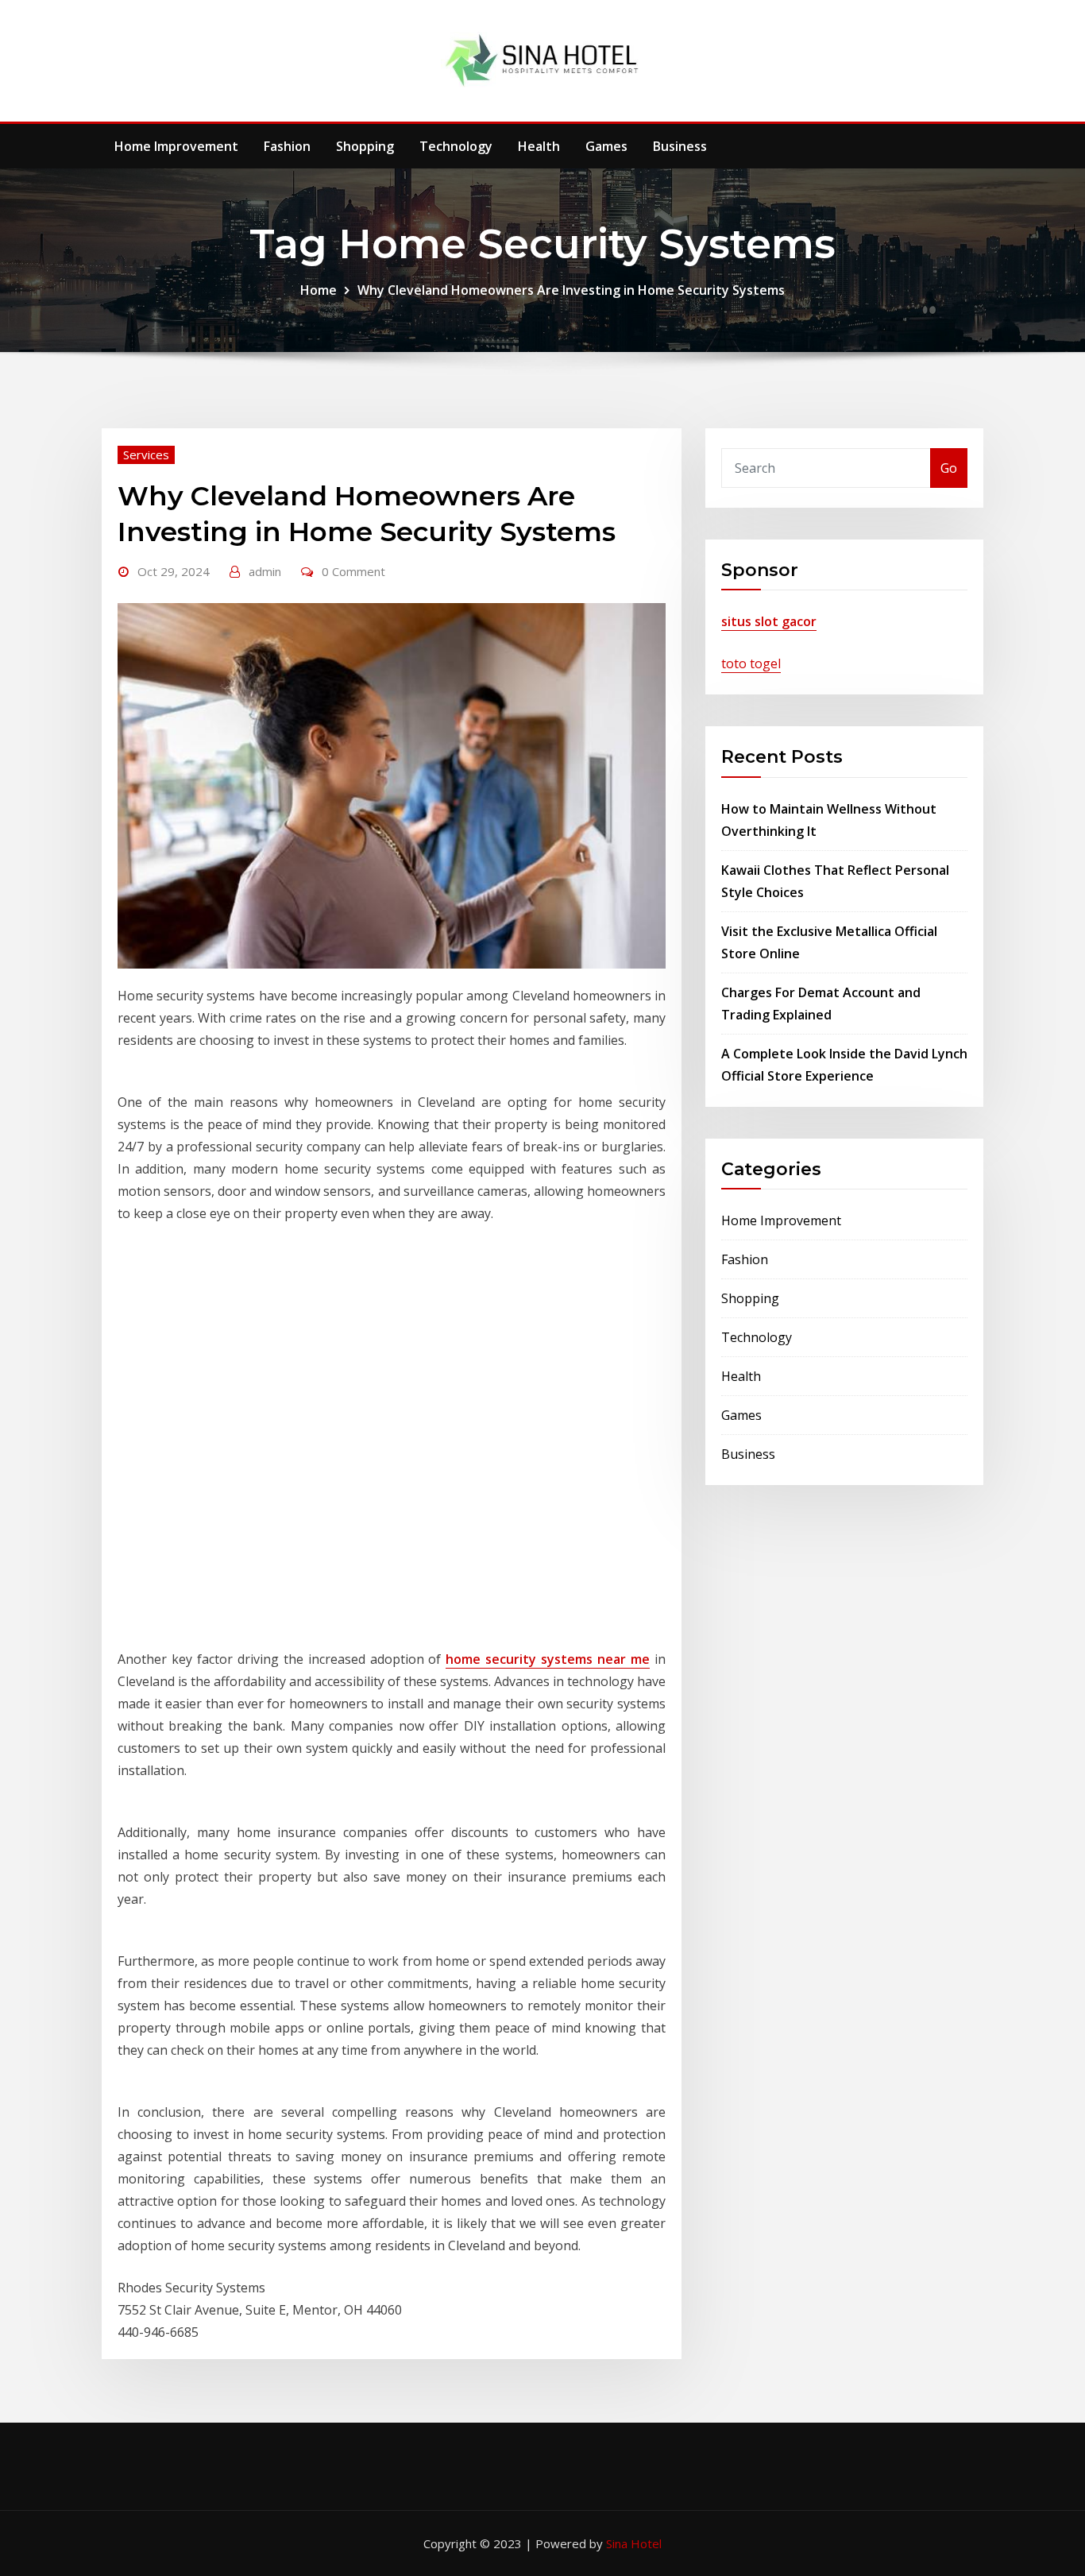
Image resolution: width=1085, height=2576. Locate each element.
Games (606, 146)
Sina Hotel (634, 2543)
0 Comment (353, 571)
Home (319, 290)
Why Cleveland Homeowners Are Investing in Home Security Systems (571, 290)
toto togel (751, 663)
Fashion (287, 146)
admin (265, 571)
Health (539, 146)
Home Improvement (176, 146)
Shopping (365, 146)
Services (146, 454)
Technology (456, 146)
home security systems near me (548, 1659)
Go (949, 468)
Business (680, 146)
